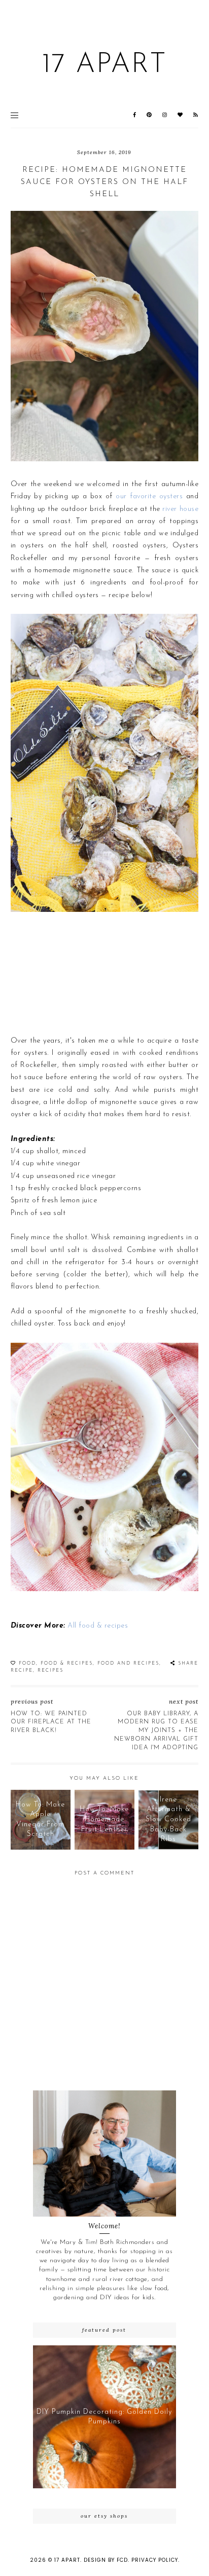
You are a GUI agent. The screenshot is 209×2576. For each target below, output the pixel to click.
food (27, 1663)
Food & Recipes (67, 1663)
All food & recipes (98, 1626)
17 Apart (104, 65)
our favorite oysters (149, 496)
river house (180, 509)
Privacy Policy (155, 2560)
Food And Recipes (128, 1663)
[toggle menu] (14, 115)
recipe (22, 1670)
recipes (50, 1670)
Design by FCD (106, 2560)
